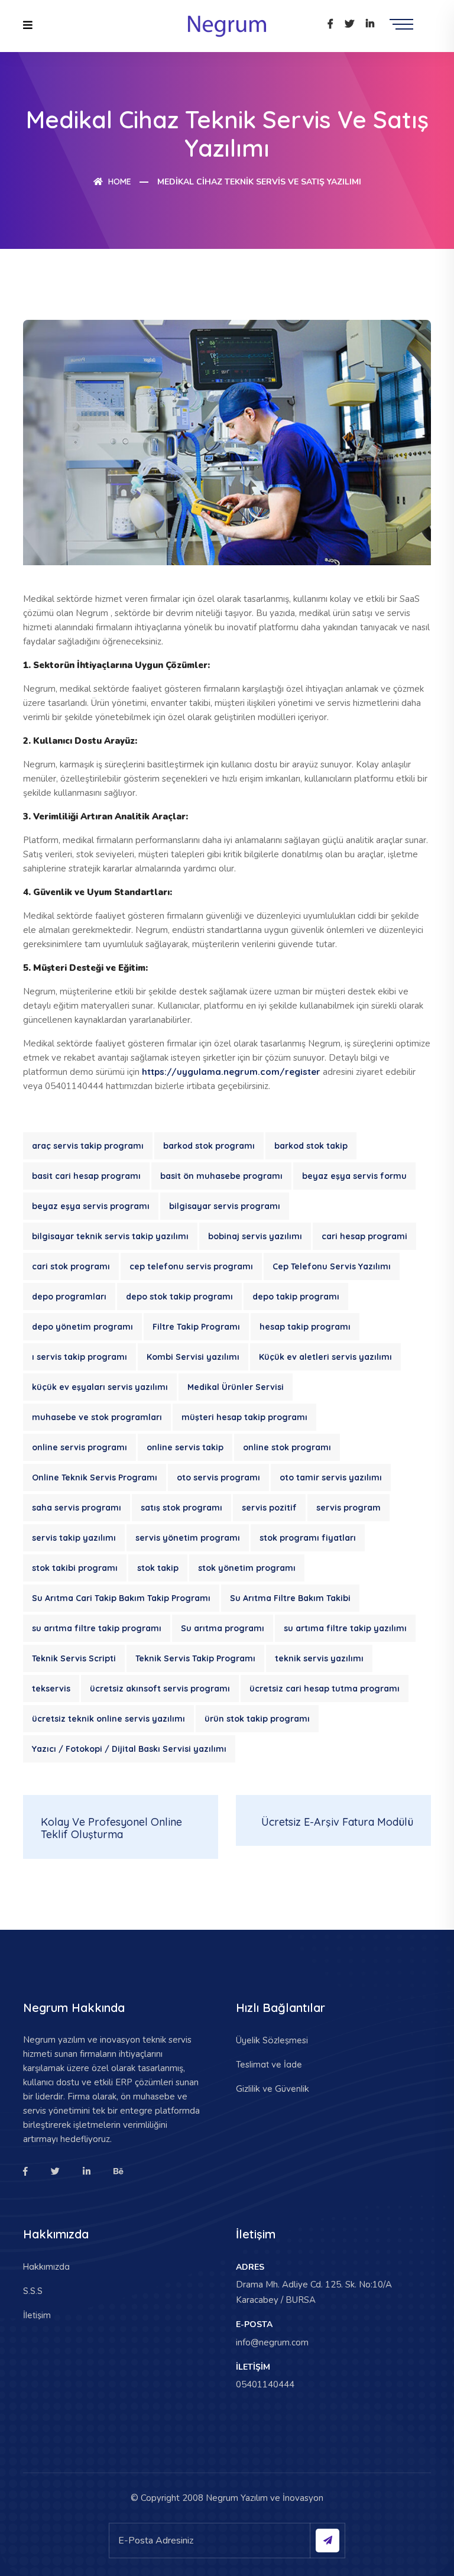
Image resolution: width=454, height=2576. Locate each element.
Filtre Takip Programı (196, 1327)
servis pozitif (269, 1508)
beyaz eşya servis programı (91, 1206)
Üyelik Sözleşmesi (272, 2040)
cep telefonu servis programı (191, 1266)
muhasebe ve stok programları (97, 1417)
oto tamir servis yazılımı (331, 1477)
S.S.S (33, 2291)
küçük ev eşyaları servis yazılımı (100, 1387)
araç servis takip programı (88, 1146)
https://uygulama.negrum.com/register (231, 1072)
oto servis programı (218, 1477)
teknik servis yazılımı (319, 1658)
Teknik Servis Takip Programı (195, 1658)
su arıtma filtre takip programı (97, 1628)
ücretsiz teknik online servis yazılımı (108, 1719)
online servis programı (80, 1447)
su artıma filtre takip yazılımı (345, 1628)
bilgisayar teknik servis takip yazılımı (110, 1236)
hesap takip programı (305, 1327)
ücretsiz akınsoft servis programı (160, 1689)
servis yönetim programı (188, 1538)
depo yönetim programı (82, 1327)
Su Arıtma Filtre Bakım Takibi (290, 1598)
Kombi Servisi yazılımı (193, 1357)
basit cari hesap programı (86, 1176)
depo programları (69, 1297)
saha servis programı (77, 1508)
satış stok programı (181, 1508)
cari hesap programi (364, 1236)
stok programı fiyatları (308, 1538)
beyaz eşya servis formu (354, 1176)
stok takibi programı (75, 1568)
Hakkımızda (46, 2266)
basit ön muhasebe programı (221, 1176)
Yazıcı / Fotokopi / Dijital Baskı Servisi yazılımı (129, 1749)
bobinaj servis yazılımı (255, 1236)
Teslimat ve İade (269, 2064)
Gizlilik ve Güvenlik (273, 2089)
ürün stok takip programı (257, 1719)
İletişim (37, 2315)
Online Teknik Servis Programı (95, 1477)
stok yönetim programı (247, 1568)
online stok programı (287, 1447)
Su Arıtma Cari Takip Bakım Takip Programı (121, 1598)
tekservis (51, 1689)
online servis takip (185, 1447)
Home (119, 182)
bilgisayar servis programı (225, 1206)
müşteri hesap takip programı (244, 1417)
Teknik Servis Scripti (74, 1658)
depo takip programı (296, 1297)
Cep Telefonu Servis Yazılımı (332, 1266)
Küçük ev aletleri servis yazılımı (325, 1357)
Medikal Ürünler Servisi (236, 1387)
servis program (348, 1508)
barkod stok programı (209, 1146)
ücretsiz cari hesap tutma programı (325, 1689)
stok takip (158, 1568)
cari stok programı (71, 1266)
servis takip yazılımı (74, 1538)
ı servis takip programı (80, 1357)
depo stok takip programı (179, 1297)
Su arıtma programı (223, 1628)
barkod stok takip (311, 1146)
